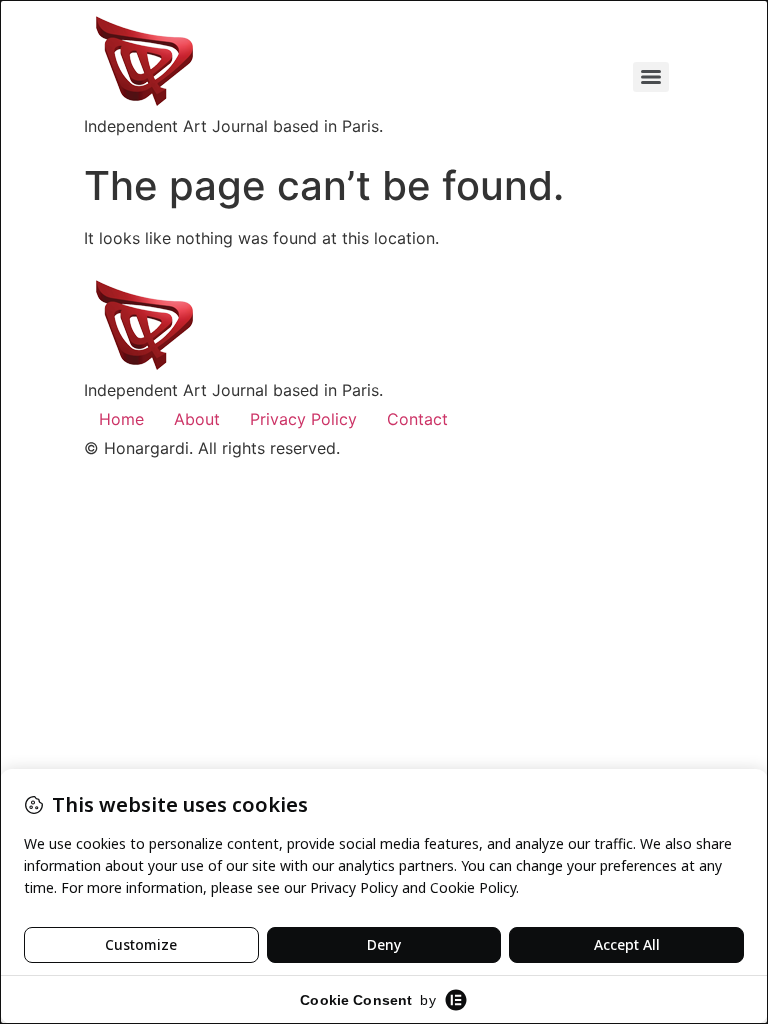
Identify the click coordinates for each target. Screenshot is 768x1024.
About (197, 419)
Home (121, 419)
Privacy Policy (303, 419)
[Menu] (651, 77)
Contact (417, 419)
